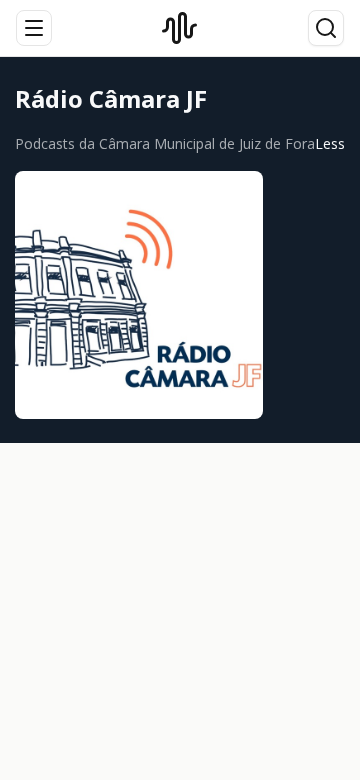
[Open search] (326, 28)
